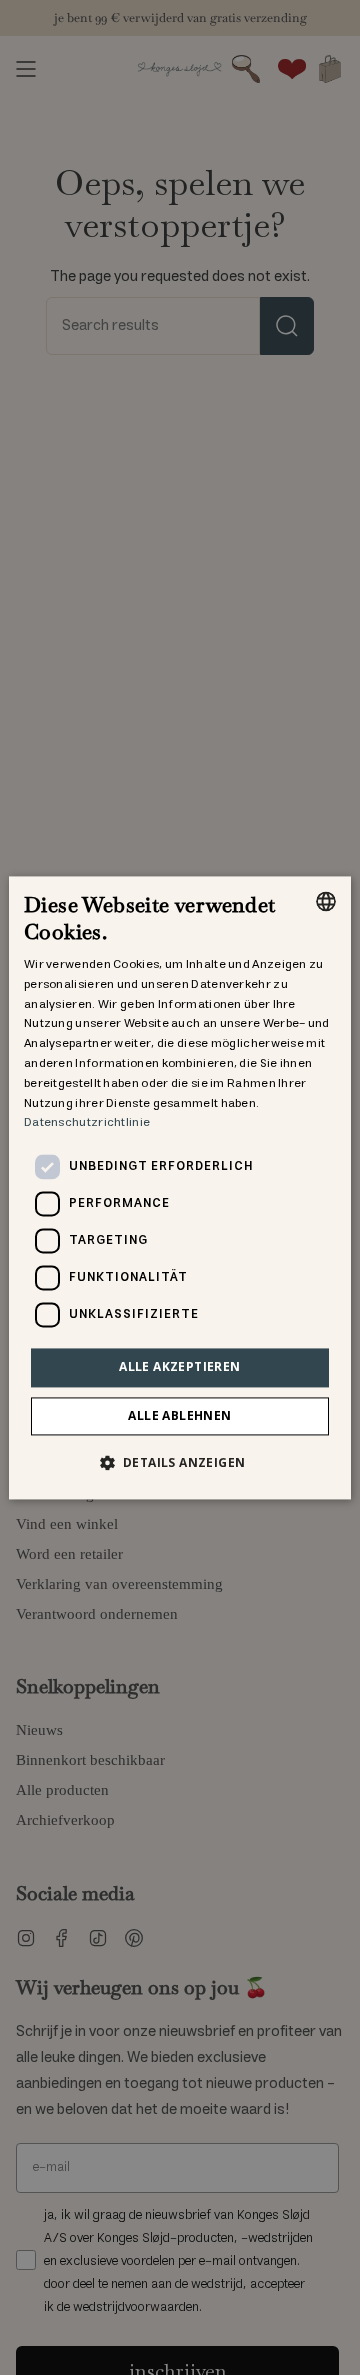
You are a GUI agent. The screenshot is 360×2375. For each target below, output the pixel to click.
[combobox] (326, 901)
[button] (180, 1462)
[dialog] (180, 1187)
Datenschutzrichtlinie (87, 1123)
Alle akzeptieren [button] (179, 1367)
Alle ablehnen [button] (179, 1415)
